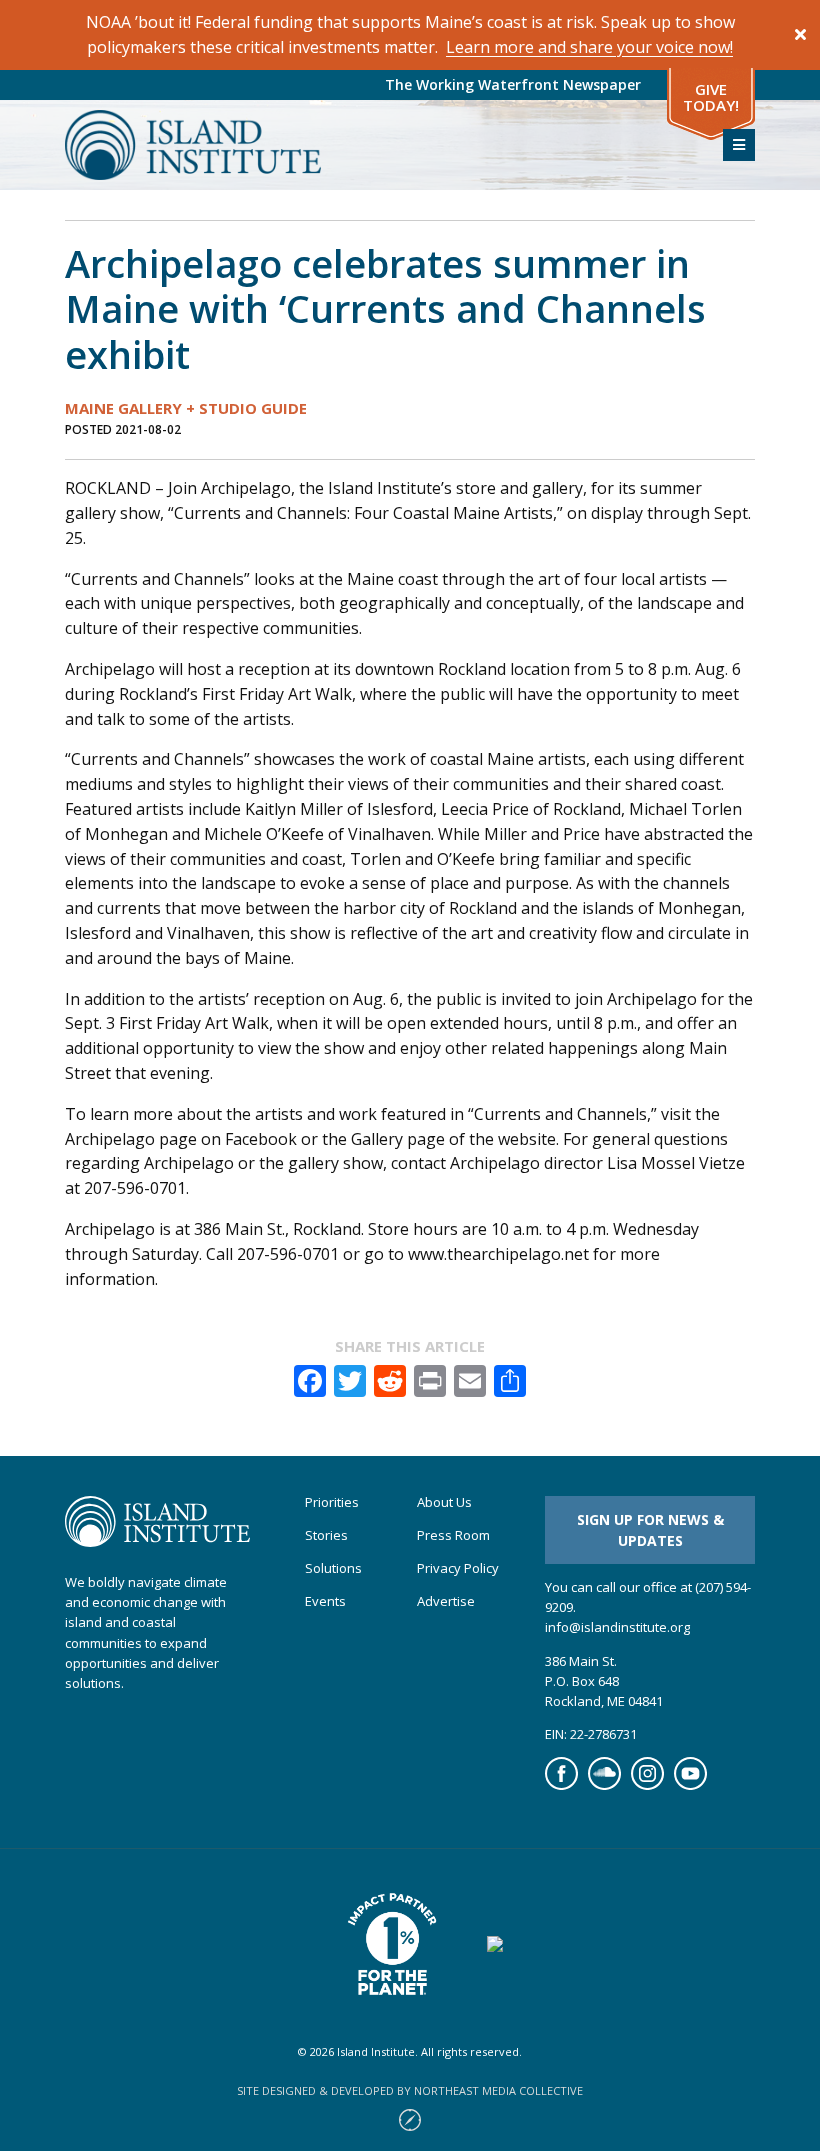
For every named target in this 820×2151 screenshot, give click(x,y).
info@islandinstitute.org (617, 1627)
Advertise (446, 1601)
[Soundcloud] (604, 1785)
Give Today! (711, 97)
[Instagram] (647, 1785)
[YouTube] (690, 1785)
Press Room (453, 1535)
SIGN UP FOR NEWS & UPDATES (650, 1530)
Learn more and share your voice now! (589, 47)
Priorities (332, 1502)
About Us (444, 1502)
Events (325, 1601)
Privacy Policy (458, 1568)
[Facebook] (561, 1785)
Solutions (333, 1568)
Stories (326, 1535)
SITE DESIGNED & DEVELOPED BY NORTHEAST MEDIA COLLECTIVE (410, 2090)
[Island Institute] (379, 145)
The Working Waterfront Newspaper (513, 84)
